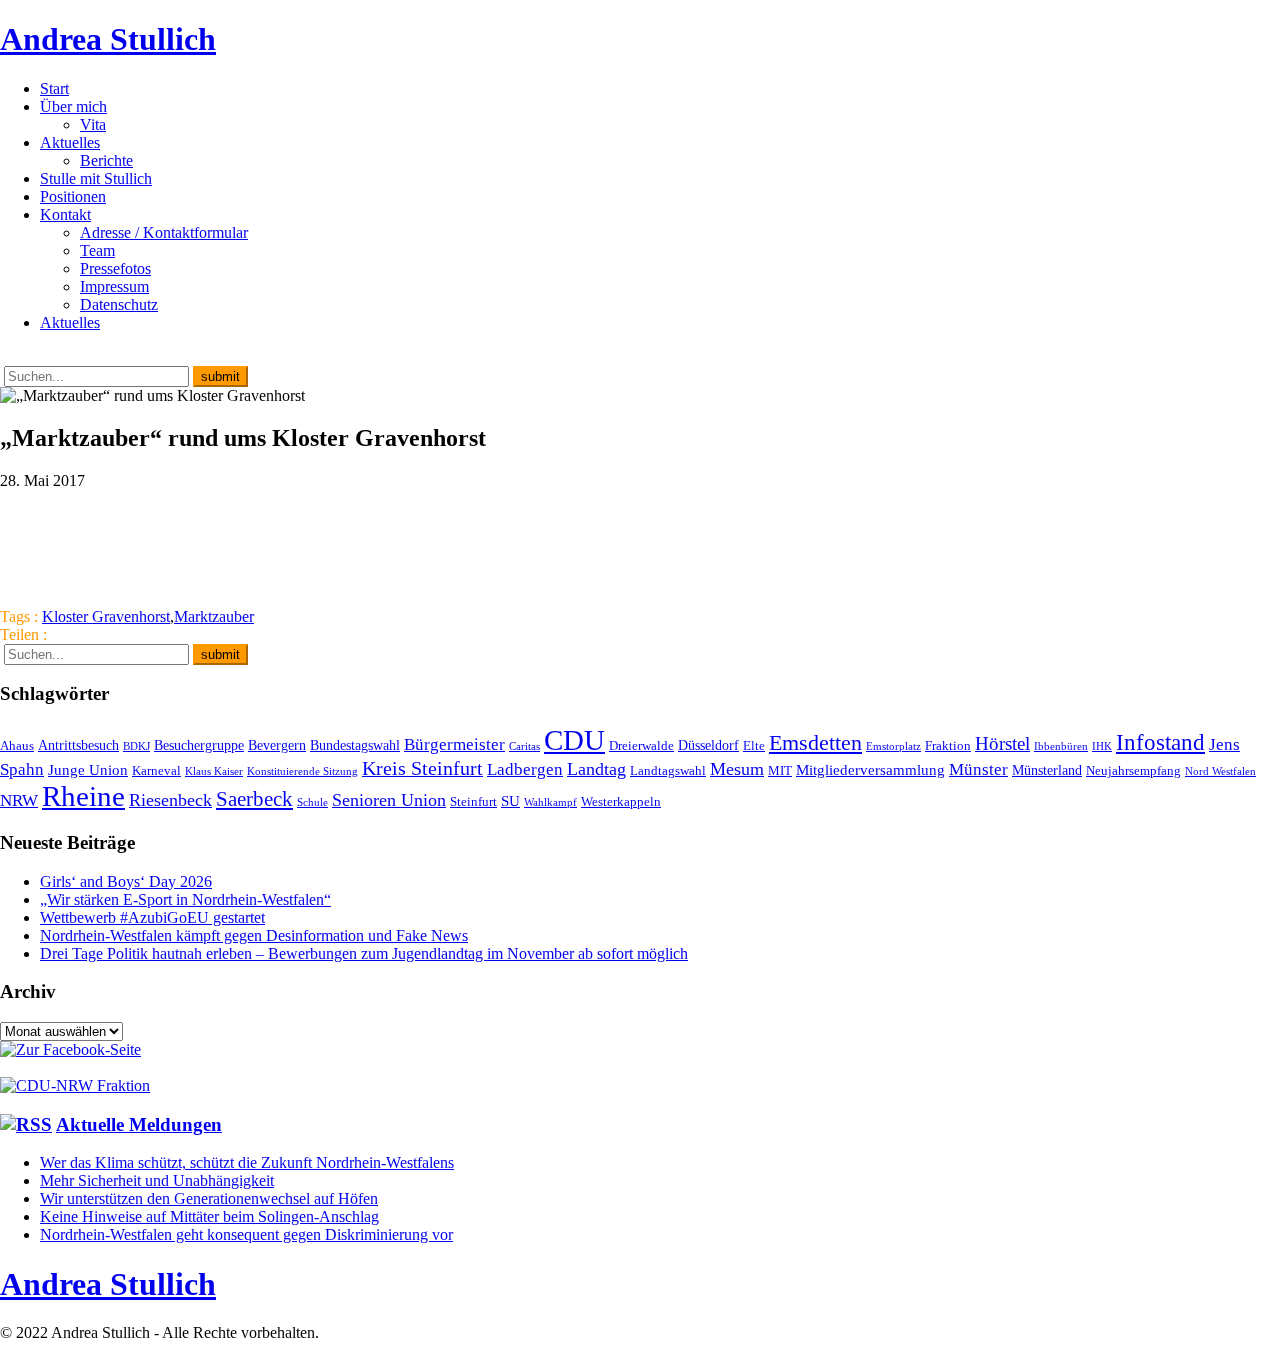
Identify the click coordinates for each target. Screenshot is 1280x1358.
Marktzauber (214, 616)
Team (97, 250)
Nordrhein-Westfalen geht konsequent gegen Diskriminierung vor (246, 1234)
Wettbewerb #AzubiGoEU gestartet (152, 917)
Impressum (114, 286)
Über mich (73, 106)
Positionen (73, 196)
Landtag (596, 769)
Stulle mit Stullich (96, 178)
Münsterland (1047, 770)
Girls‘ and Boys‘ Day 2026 (126, 881)
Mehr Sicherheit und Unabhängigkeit (157, 1180)
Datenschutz (119, 304)
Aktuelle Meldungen (139, 1124)
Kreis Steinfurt (422, 768)
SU (510, 800)
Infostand (1160, 742)
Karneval (156, 771)
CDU (574, 740)
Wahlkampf (550, 802)
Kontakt (65, 214)
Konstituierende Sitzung (302, 771)
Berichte (106, 160)
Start (54, 88)
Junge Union (88, 769)
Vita (93, 124)
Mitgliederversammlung (870, 769)
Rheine (83, 796)
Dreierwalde (641, 746)
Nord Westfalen (1220, 771)
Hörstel (1002, 743)
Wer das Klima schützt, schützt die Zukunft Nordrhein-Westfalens (247, 1162)
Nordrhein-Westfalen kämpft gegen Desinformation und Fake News (254, 935)
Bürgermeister (454, 744)
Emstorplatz (893, 746)
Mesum (737, 769)
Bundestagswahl (355, 745)
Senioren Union (389, 800)
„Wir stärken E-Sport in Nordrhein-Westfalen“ (185, 899)
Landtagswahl (668, 771)
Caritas (524, 746)
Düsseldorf (708, 745)
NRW (19, 800)
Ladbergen (525, 769)
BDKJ (136, 746)
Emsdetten (815, 742)
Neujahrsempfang (1133, 771)
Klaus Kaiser (214, 771)
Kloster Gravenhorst (106, 616)
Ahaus (17, 746)
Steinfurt (473, 802)
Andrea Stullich (108, 39)
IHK (1102, 746)
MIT (780, 771)
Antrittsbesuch (78, 745)
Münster (978, 769)
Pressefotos (115, 268)
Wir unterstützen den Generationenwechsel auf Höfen (209, 1198)
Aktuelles (70, 142)
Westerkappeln (621, 802)
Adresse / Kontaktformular (164, 232)
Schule (312, 802)
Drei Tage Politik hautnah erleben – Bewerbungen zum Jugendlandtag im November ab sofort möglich (364, 953)
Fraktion (948, 746)
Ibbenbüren (1061, 746)
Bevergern (277, 745)
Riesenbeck (170, 800)
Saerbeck (254, 798)
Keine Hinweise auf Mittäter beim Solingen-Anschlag (209, 1216)
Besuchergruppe (199, 745)
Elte (754, 746)
